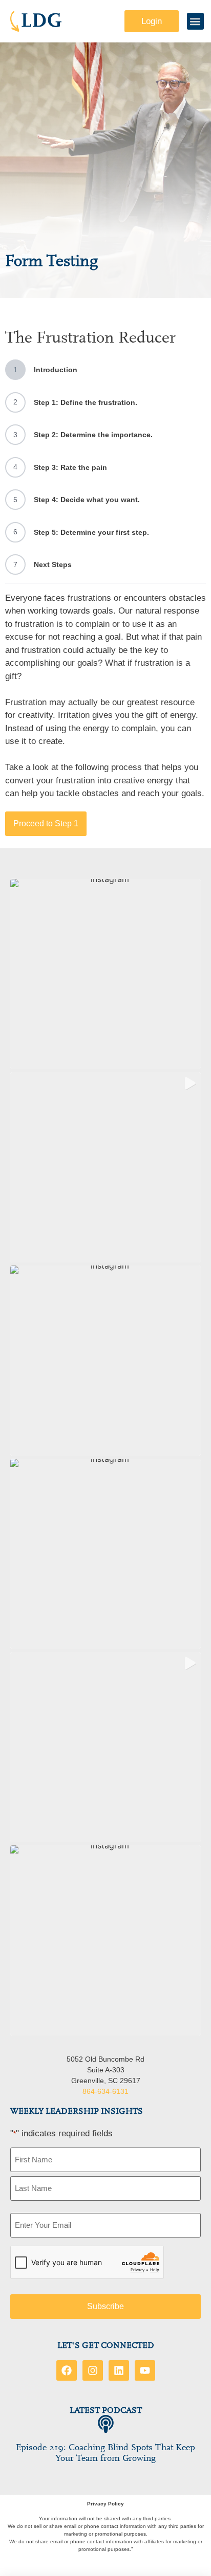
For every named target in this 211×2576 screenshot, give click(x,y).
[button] (195, 21)
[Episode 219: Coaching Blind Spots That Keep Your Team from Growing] (106, 2424)
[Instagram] (93, 2370)
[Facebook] (67, 2370)
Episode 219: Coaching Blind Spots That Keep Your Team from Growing (105, 2453)
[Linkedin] (119, 2370)
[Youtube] (145, 2370)
